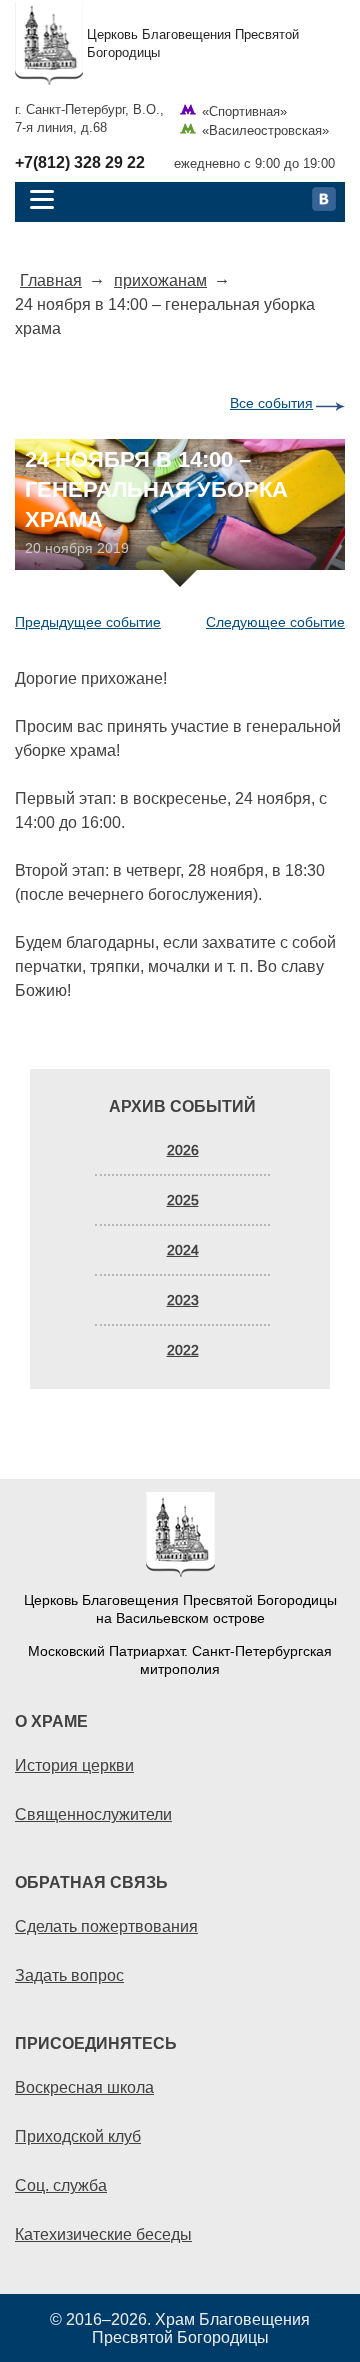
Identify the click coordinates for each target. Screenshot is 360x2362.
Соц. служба (61, 2185)
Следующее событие (275, 622)
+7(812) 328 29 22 (80, 163)
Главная (51, 280)
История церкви (74, 1765)
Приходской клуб (78, 2136)
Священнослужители (93, 1814)
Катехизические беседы (103, 2234)
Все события (271, 403)
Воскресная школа (84, 2087)
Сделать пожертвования (106, 1926)
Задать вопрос (69, 1975)
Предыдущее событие (88, 622)
